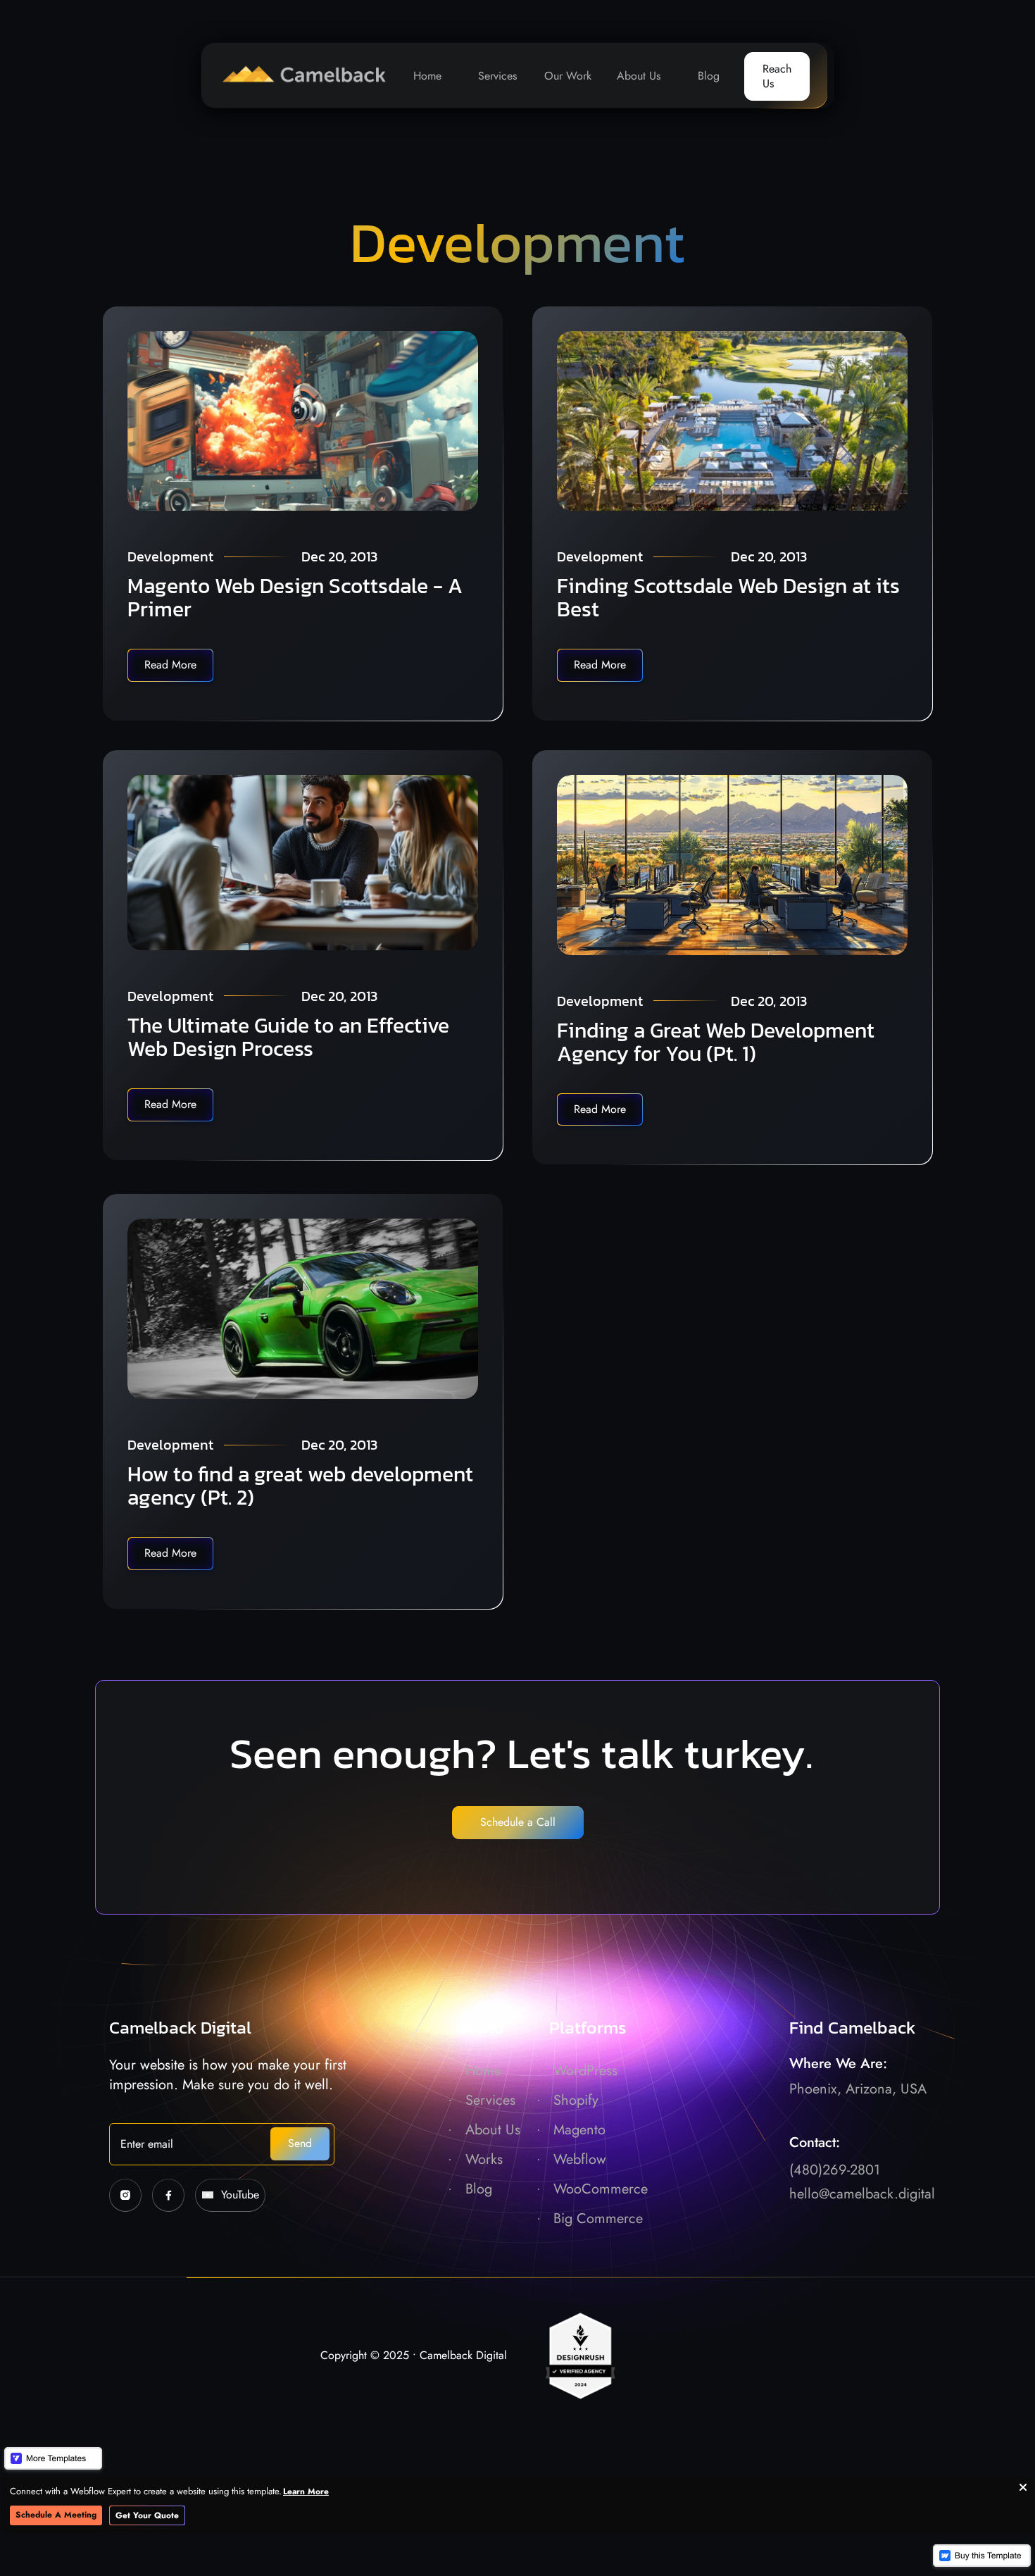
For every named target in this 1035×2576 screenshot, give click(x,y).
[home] (297, 75)
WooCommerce (601, 2189)
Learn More (306, 2491)
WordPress (585, 2071)
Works (484, 2159)
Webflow (580, 2159)
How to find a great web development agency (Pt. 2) (300, 1486)
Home (427, 76)
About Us (639, 76)
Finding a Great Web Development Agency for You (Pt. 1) (716, 1042)
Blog (709, 76)
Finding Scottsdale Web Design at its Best (728, 597)
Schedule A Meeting (56, 2515)
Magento (579, 2130)
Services (497, 76)
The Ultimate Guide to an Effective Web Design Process (288, 1037)
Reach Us (777, 76)
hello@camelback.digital (862, 2194)
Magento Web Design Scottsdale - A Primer (295, 597)
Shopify (576, 2100)
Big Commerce (598, 2219)
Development (170, 556)
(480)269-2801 (835, 2170)
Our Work (568, 76)
